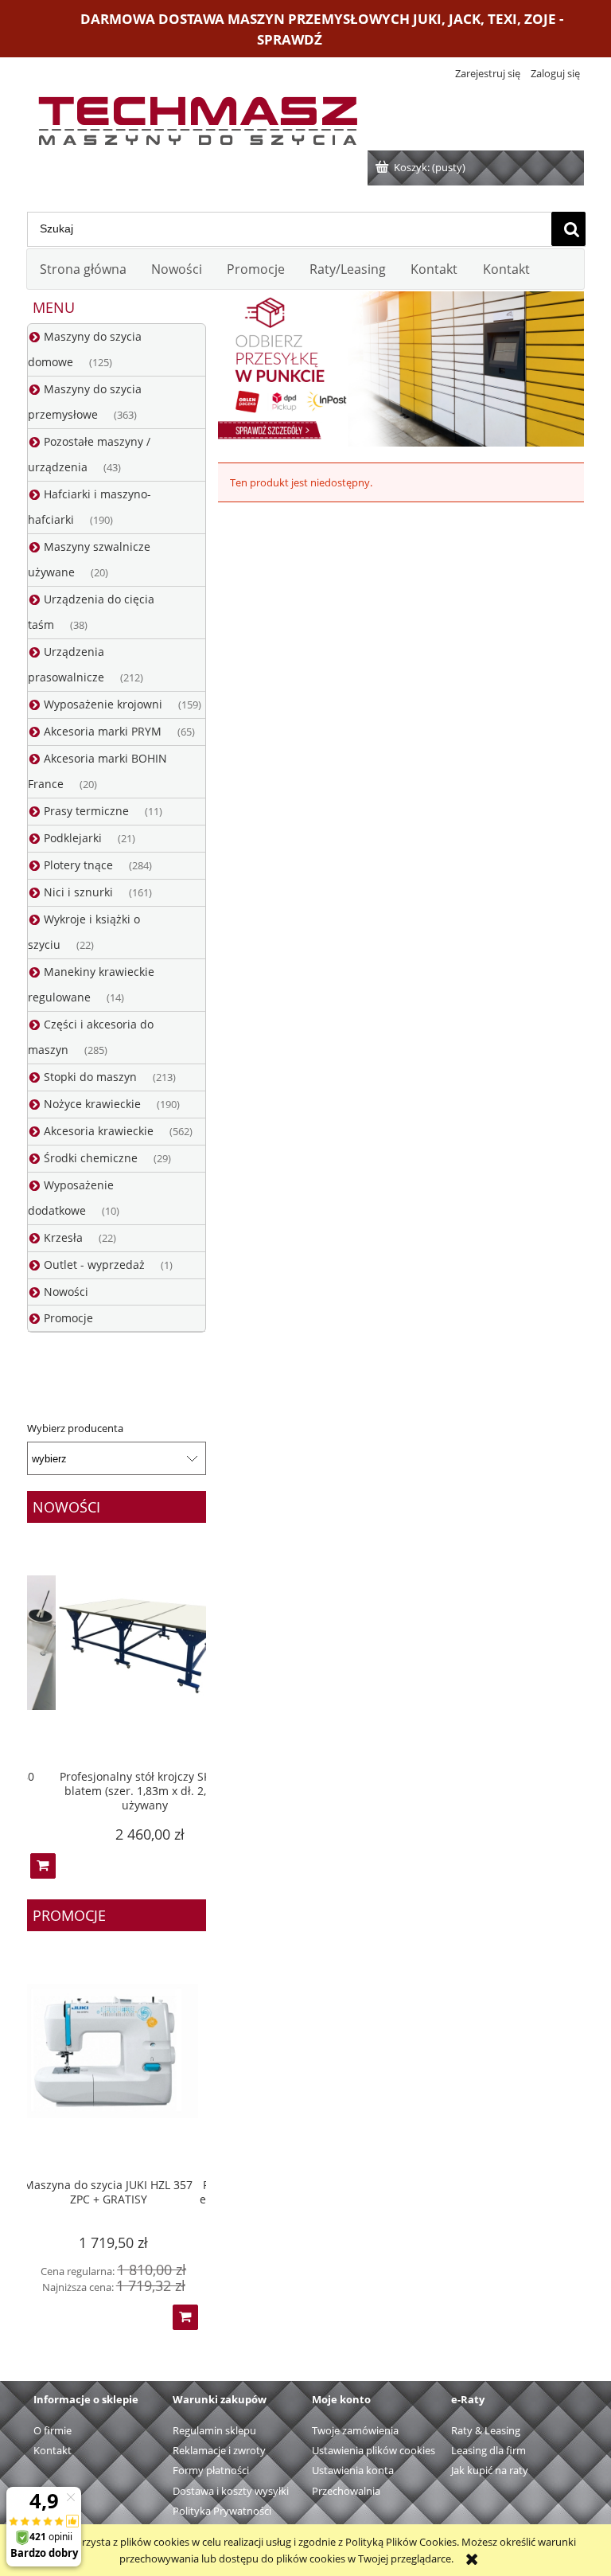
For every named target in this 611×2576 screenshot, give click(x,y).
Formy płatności (211, 2470)
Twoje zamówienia (355, 2430)
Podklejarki (73, 838)
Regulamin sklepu (214, 2430)
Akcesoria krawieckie (99, 1131)
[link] (401, 369)
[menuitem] (83, 269)
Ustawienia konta (353, 2470)
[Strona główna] (197, 117)
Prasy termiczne (86, 811)
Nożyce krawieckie (92, 1104)
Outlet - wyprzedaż (94, 1265)
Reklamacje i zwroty (219, 2450)
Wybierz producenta (75, 1428)
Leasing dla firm (488, 2450)
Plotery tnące (78, 865)
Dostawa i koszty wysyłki (231, 2491)
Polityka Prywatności (222, 2511)
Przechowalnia (346, 2491)
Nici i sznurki (78, 892)
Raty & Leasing (486, 2430)
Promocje (68, 1318)
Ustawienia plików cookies (374, 2450)
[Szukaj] (568, 229)
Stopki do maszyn (90, 1077)
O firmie (53, 2430)
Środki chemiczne (91, 1158)
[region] (401, 369)
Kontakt (53, 2450)
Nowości (66, 1292)
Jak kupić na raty (490, 2470)
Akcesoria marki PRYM (103, 731)
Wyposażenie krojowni (103, 704)
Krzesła (63, 1237)
